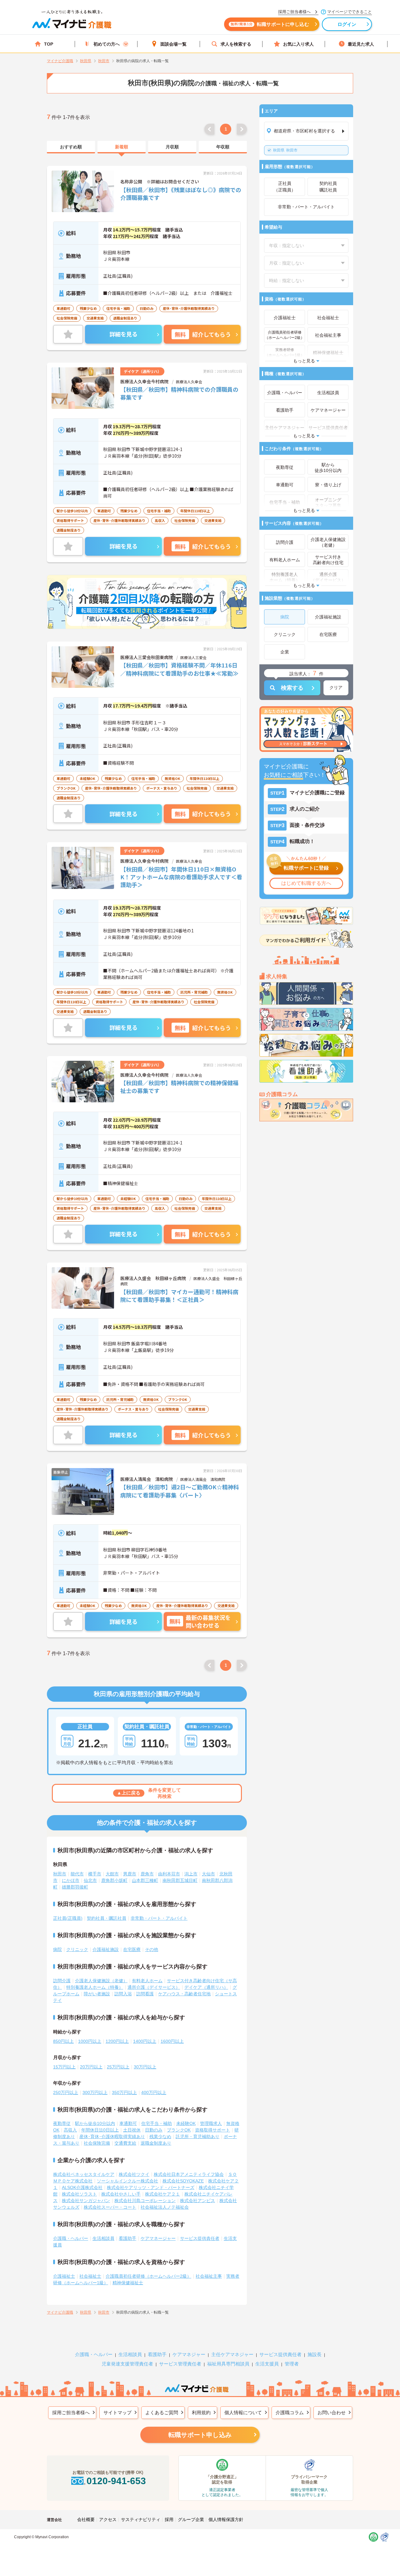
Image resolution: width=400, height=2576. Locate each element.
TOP (49, 44)
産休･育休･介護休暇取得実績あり (112, 2137)
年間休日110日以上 (100, 2130)
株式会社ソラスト (79, 2194)
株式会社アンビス (197, 2201)
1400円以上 (145, 2041)
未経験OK (186, 2123)
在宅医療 (132, 1949)
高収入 (70, 2130)
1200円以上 (117, 2041)
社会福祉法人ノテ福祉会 (165, 2207)
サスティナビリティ (141, 2519)
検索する (292, 688)
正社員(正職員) (68, 1918)
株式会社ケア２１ (162, 2194)
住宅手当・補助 (157, 2123)
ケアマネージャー (158, 2238)
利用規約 (201, 2412)
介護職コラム (290, 2412)
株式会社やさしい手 (121, 2194)
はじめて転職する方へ (306, 883)
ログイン (347, 24)
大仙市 (208, 1874)
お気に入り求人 (298, 44)
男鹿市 (130, 1874)
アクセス (108, 2519)
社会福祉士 (90, 2276)
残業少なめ (160, 2137)
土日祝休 (132, 2130)
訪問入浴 (123, 1994)
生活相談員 (103, 2238)
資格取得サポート (212, 2130)
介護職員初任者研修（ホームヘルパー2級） (148, 2276)
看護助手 (127, 2238)
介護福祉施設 (106, 1949)
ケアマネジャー (189, 2354)
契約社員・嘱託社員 (107, 1918)
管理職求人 (211, 2123)
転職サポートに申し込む (270, 24)
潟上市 (191, 1874)
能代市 (77, 1874)
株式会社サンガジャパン (86, 2201)
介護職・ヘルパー (71, 2238)
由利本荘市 (169, 1874)
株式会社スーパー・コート (110, 2207)
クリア (336, 687)
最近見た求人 (361, 44)
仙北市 (90, 1880)
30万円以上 (145, 2067)
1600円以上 (172, 2041)
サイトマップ (117, 2412)
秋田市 (285, 150)
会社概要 (86, 2519)
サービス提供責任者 (200, 2238)
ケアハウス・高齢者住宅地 (184, 1994)
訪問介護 (62, 1981)
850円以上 (63, 2041)
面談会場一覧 (173, 44)
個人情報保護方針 (226, 2519)
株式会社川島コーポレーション (145, 2201)
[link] (71, 147)
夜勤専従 (62, 2123)
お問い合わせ (332, 2412)
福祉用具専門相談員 (228, 2364)
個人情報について (243, 2412)
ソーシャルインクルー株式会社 (127, 2181)
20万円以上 (91, 2067)
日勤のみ (154, 2130)
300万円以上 (95, 2092)
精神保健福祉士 (128, 2283)
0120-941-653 (116, 2481)
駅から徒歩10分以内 (95, 2123)
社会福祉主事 (209, 2276)
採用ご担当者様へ (71, 2412)
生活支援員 (267, 2364)
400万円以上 (154, 2092)
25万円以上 (118, 2067)
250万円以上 (66, 2092)
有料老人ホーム (147, 1981)
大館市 (112, 1874)
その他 (152, 1949)
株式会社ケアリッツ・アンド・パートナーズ (151, 2187)
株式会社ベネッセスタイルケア (84, 2174)
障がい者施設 (97, 1994)
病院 (57, 1949)
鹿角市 (147, 1874)
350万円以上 (124, 2092)
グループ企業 (191, 2519)
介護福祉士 (64, 2276)
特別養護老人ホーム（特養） (95, 1987)
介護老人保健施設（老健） (101, 1981)
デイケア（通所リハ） (206, 1987)
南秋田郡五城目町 (180, 1880)
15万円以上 (64, 2067)
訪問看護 (145, 1994)
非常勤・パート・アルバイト (159, 1918)
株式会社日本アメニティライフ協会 (189, 2174)
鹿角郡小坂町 (114, 1880)
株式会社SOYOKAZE (183, 2181)
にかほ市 (71, 1880)
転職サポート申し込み (200, 2435)
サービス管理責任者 (180, 2364)
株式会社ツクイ (134, 2174)
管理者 (292, 2364)
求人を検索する (236, 44)
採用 (169, 2519)
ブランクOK (179, 2130)
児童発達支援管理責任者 (127, 2364)
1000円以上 (90, 2041)
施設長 (315, 2354)
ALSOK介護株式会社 (82, 2187)
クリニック (77, 1949)
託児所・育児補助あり (197, 2137)
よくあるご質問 (162, 2412)
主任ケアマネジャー (232, 2354)
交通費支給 (125, 2143)
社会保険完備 (97, 2143)
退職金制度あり (156, 2143)
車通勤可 (128, 2123)
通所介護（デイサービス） (154, 1987)
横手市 (95, 1874)
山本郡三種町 (145, 1880)
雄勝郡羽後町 (75, 1887)
